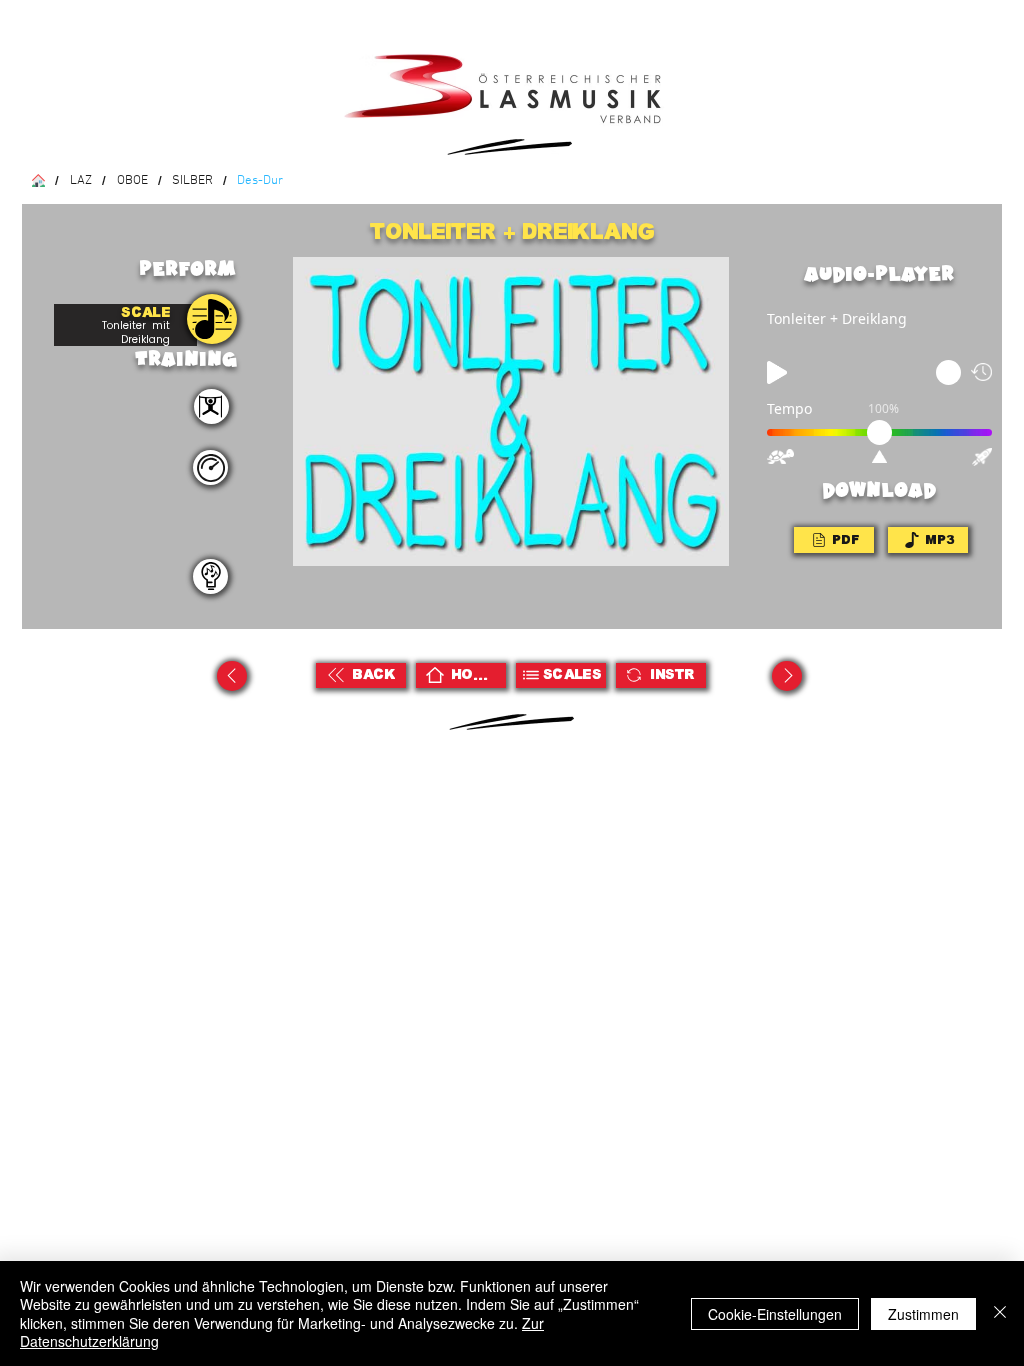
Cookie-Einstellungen (775, 1314)
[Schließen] (1000, 1313)
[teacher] (210, 576)
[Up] (232, 676)
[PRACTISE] (212, 319)
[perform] (211, 406)
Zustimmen (923, 1314)
